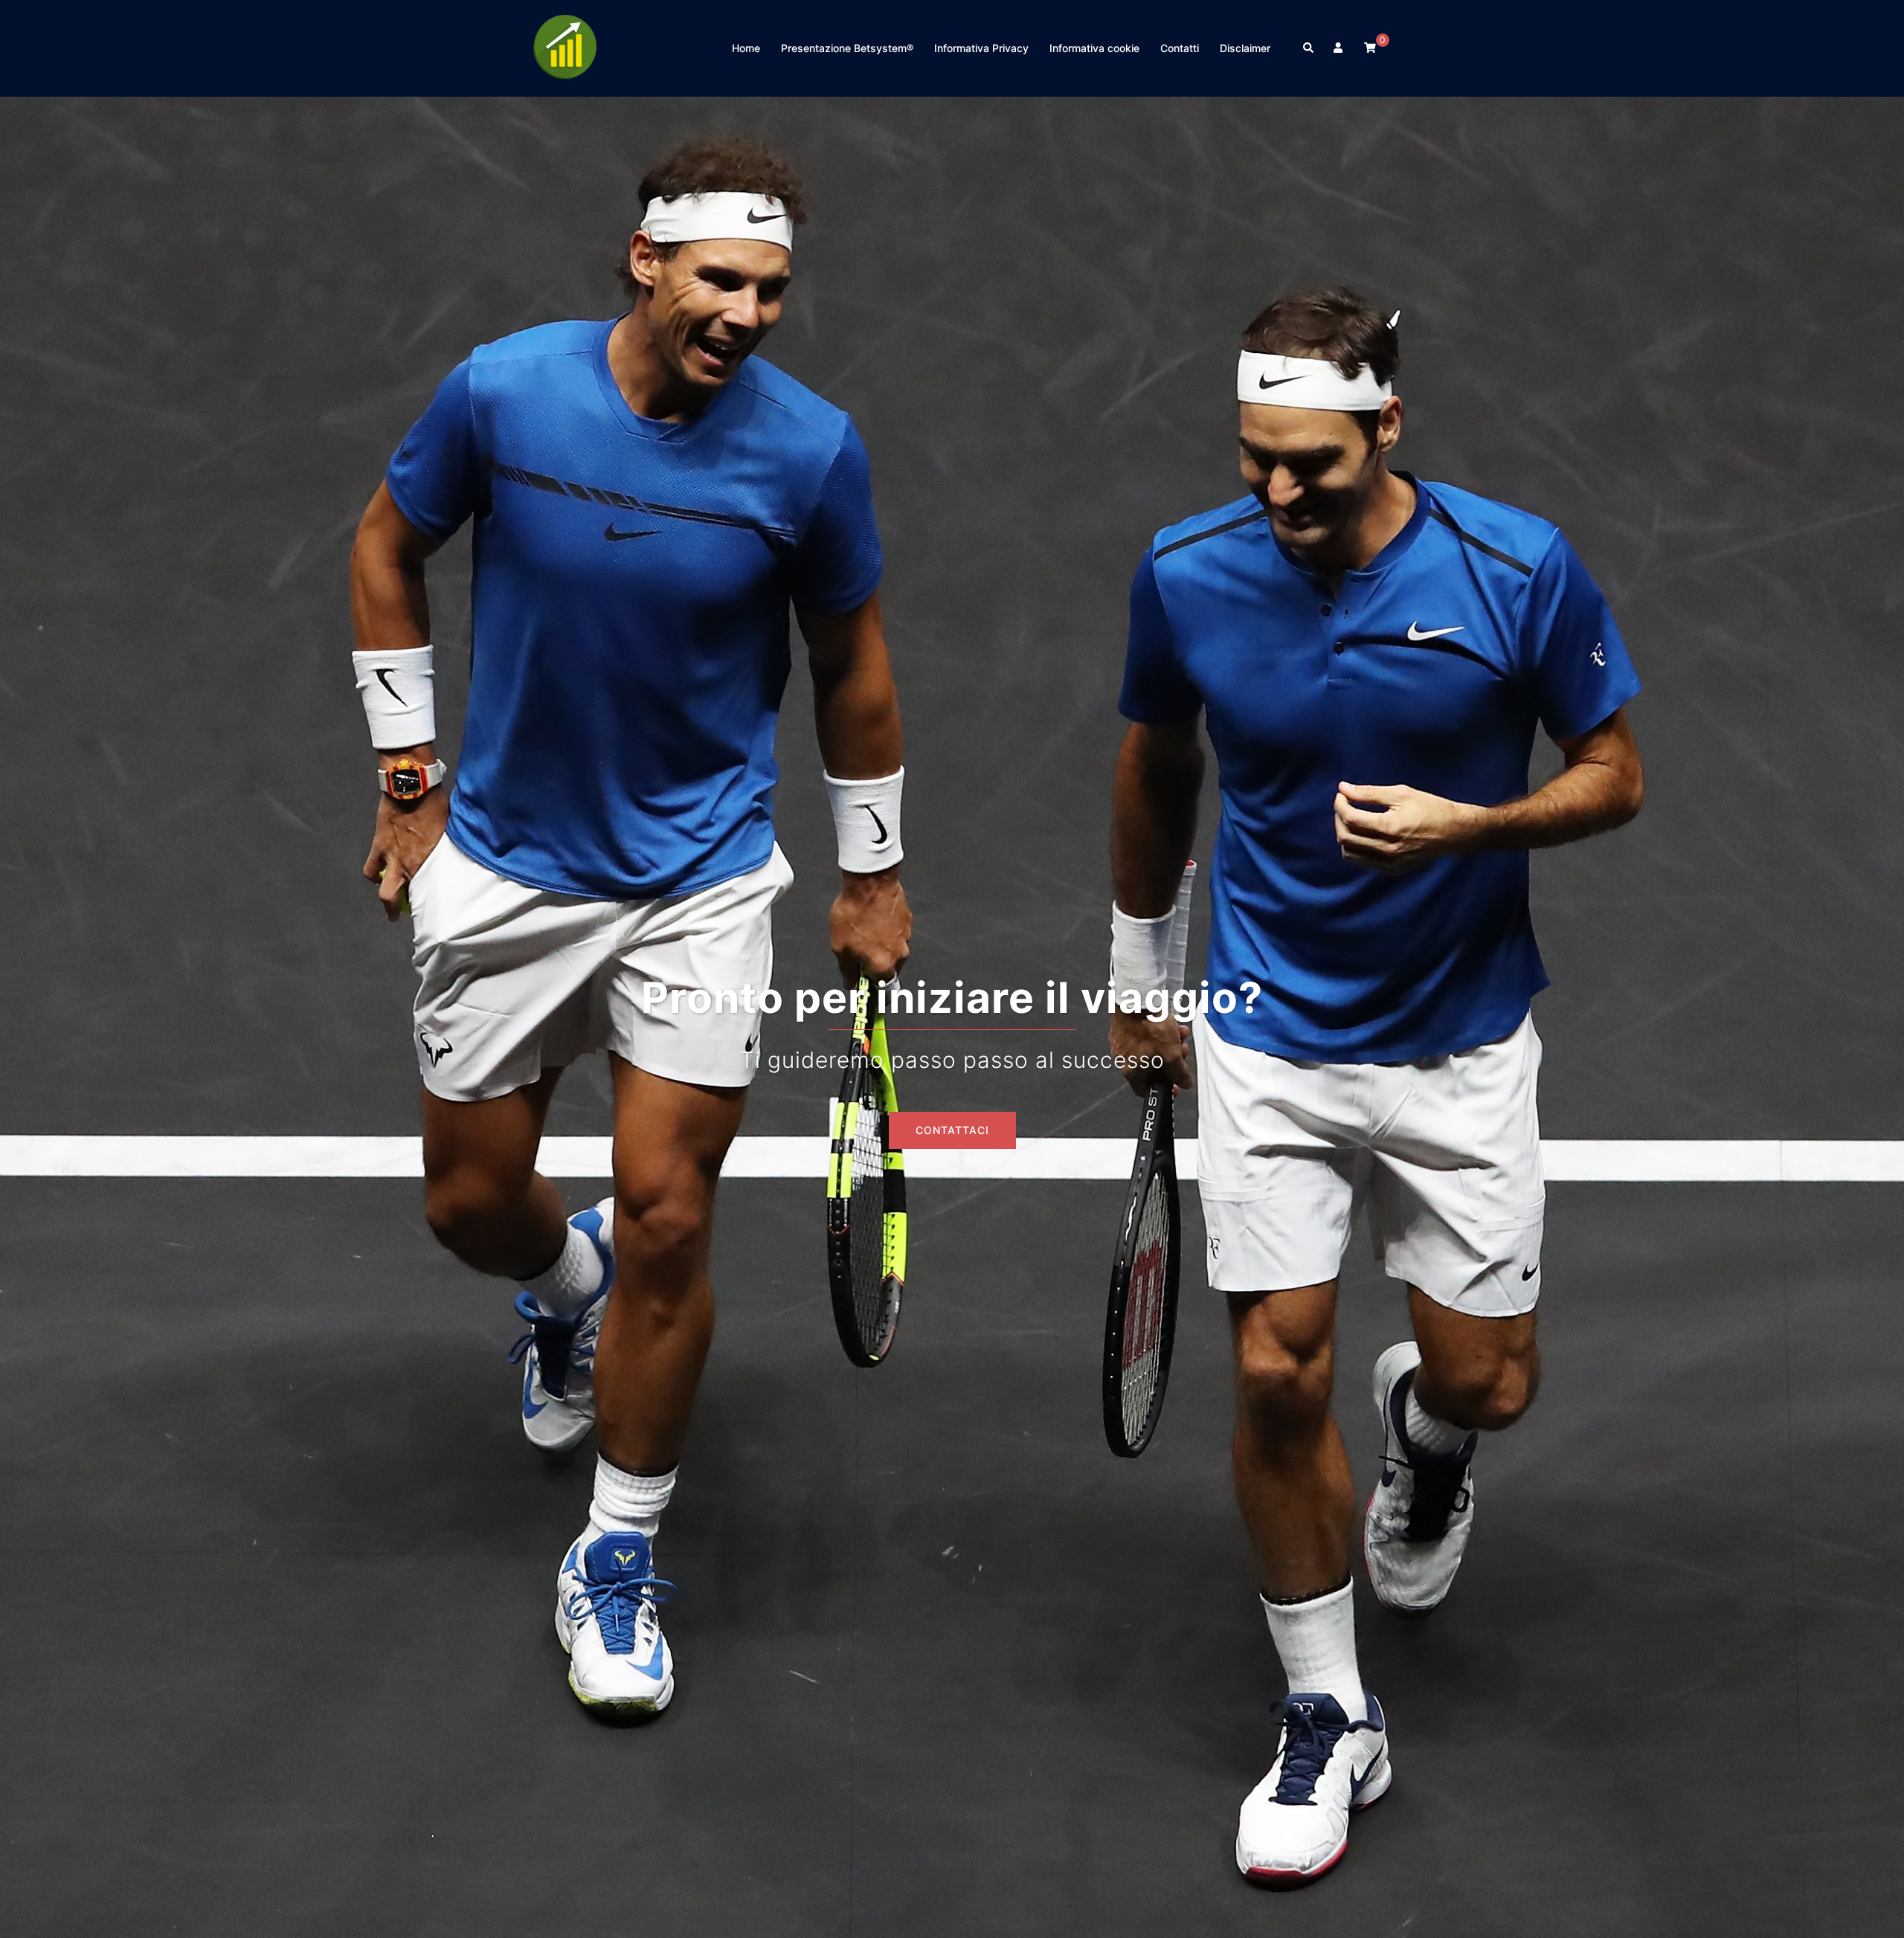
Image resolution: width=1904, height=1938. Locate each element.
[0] (1370, 47)
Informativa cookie (1094, 48)
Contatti (1180, 48)
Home (746, 48)
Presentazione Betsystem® (847, 48)
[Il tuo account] (1339, 48)
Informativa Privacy (981, 48)
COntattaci (952, 1130)
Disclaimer (1245, 48)
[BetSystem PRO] (565, 47)
